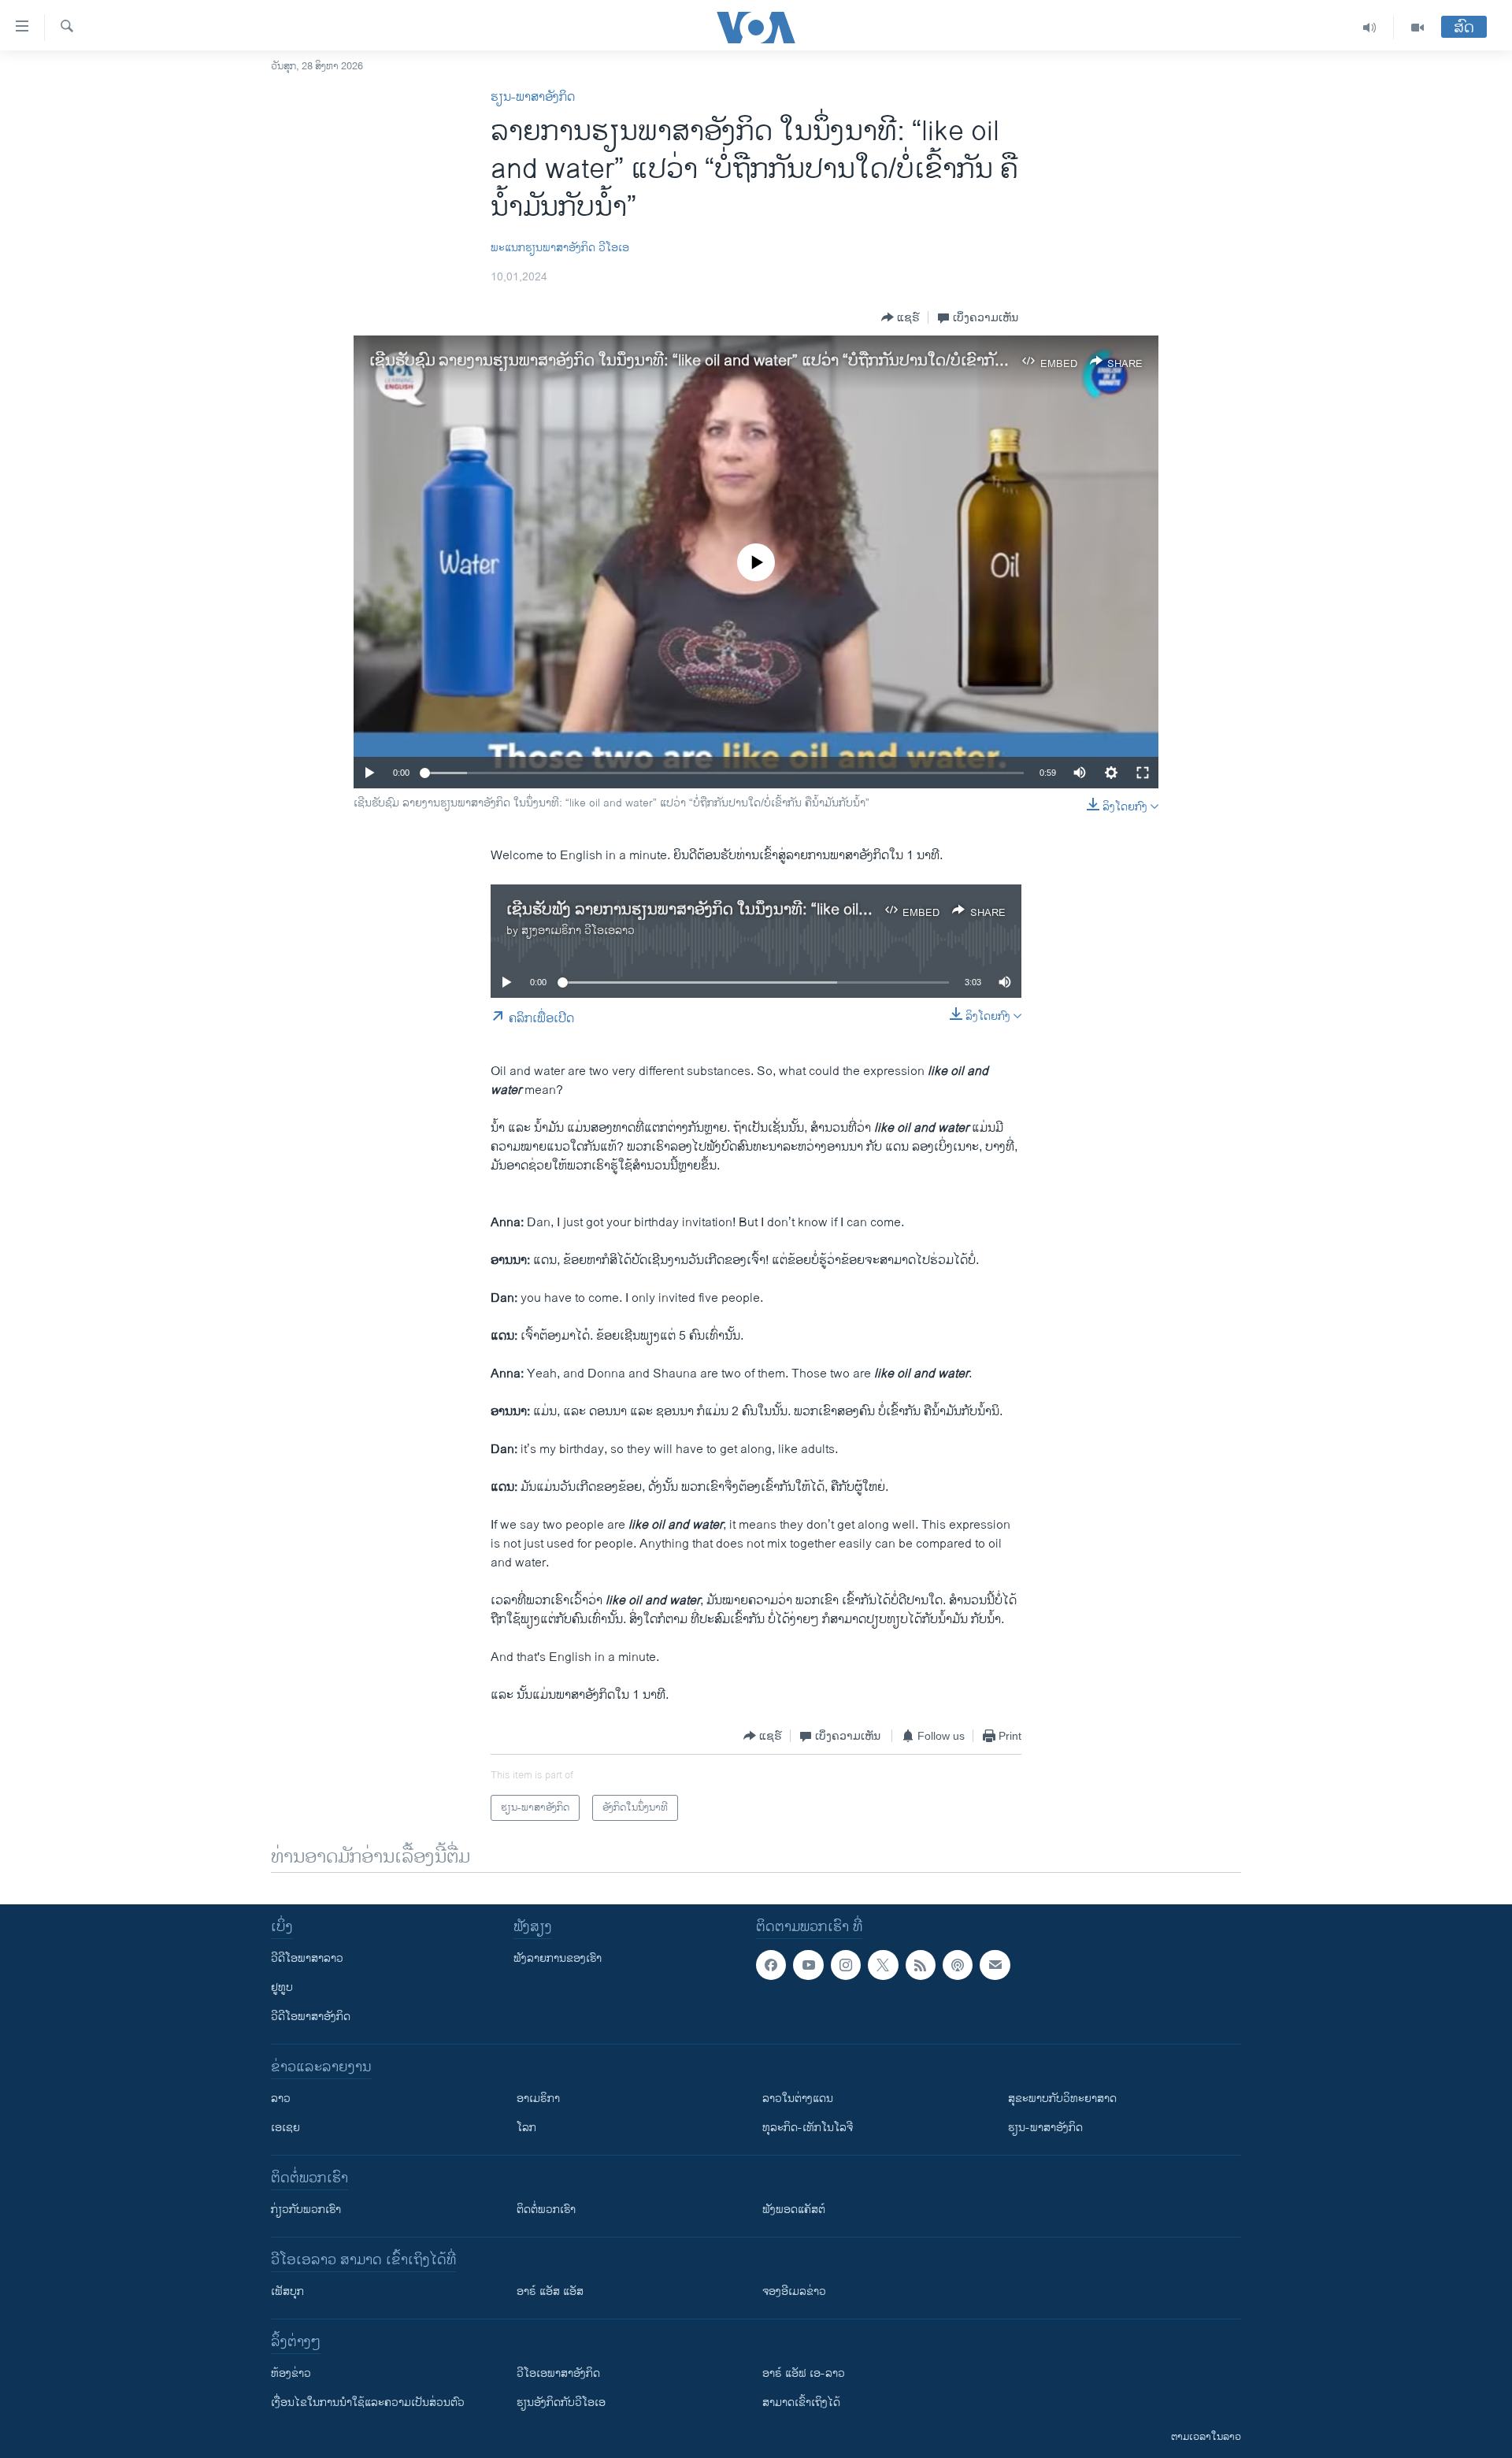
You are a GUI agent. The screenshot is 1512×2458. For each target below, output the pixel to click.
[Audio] (1370, 28)
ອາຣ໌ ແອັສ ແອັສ (550, 2291)
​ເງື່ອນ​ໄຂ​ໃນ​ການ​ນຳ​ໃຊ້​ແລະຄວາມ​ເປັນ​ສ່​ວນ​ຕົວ (368, 2402)
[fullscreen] (1143, 773)
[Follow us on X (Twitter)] (883, 1965)
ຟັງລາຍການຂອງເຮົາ (558, 1958)
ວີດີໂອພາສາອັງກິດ (311, 2017)
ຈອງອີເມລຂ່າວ (794, 2291)
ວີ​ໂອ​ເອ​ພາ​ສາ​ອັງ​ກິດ (558, 2373)
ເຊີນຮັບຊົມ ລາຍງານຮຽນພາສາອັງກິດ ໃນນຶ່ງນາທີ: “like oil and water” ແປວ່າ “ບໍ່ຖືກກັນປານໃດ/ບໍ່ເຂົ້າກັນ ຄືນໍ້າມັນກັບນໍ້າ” (735, 361)
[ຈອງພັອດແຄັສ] (995, 1965)
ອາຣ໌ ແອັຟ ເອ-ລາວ (804, 2373)
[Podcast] (958, 1965)
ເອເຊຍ (285, 2128)
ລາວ (281, 2098)
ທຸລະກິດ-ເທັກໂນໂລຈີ (808, 2128)
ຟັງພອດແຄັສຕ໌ (794, 2210)
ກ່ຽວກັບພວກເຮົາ (306, 2210)
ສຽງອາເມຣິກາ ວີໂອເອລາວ (578, 931)
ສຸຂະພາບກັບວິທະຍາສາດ (1062, 2098)
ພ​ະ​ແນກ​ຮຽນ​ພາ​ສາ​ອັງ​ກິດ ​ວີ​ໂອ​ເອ (560, 248)
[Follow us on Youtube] (808, 1965)
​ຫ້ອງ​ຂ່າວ (291, 2373)
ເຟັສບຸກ (287, 2291)
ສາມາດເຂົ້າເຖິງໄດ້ (801, 2402)
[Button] (901, 317)
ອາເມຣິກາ (538, 2098)
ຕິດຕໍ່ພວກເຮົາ (546, 2210)
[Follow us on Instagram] (846, 1965)
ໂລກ (526, 2128)
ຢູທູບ (282, 1987)
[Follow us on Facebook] (771, 1965)
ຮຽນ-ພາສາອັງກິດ (533, 97)
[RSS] (921, 1965)
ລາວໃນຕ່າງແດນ (798, 2098)
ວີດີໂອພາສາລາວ (307, 1958)
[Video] (1417, 28)
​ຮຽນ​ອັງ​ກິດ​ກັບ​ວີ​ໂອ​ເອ (561, 2402)
